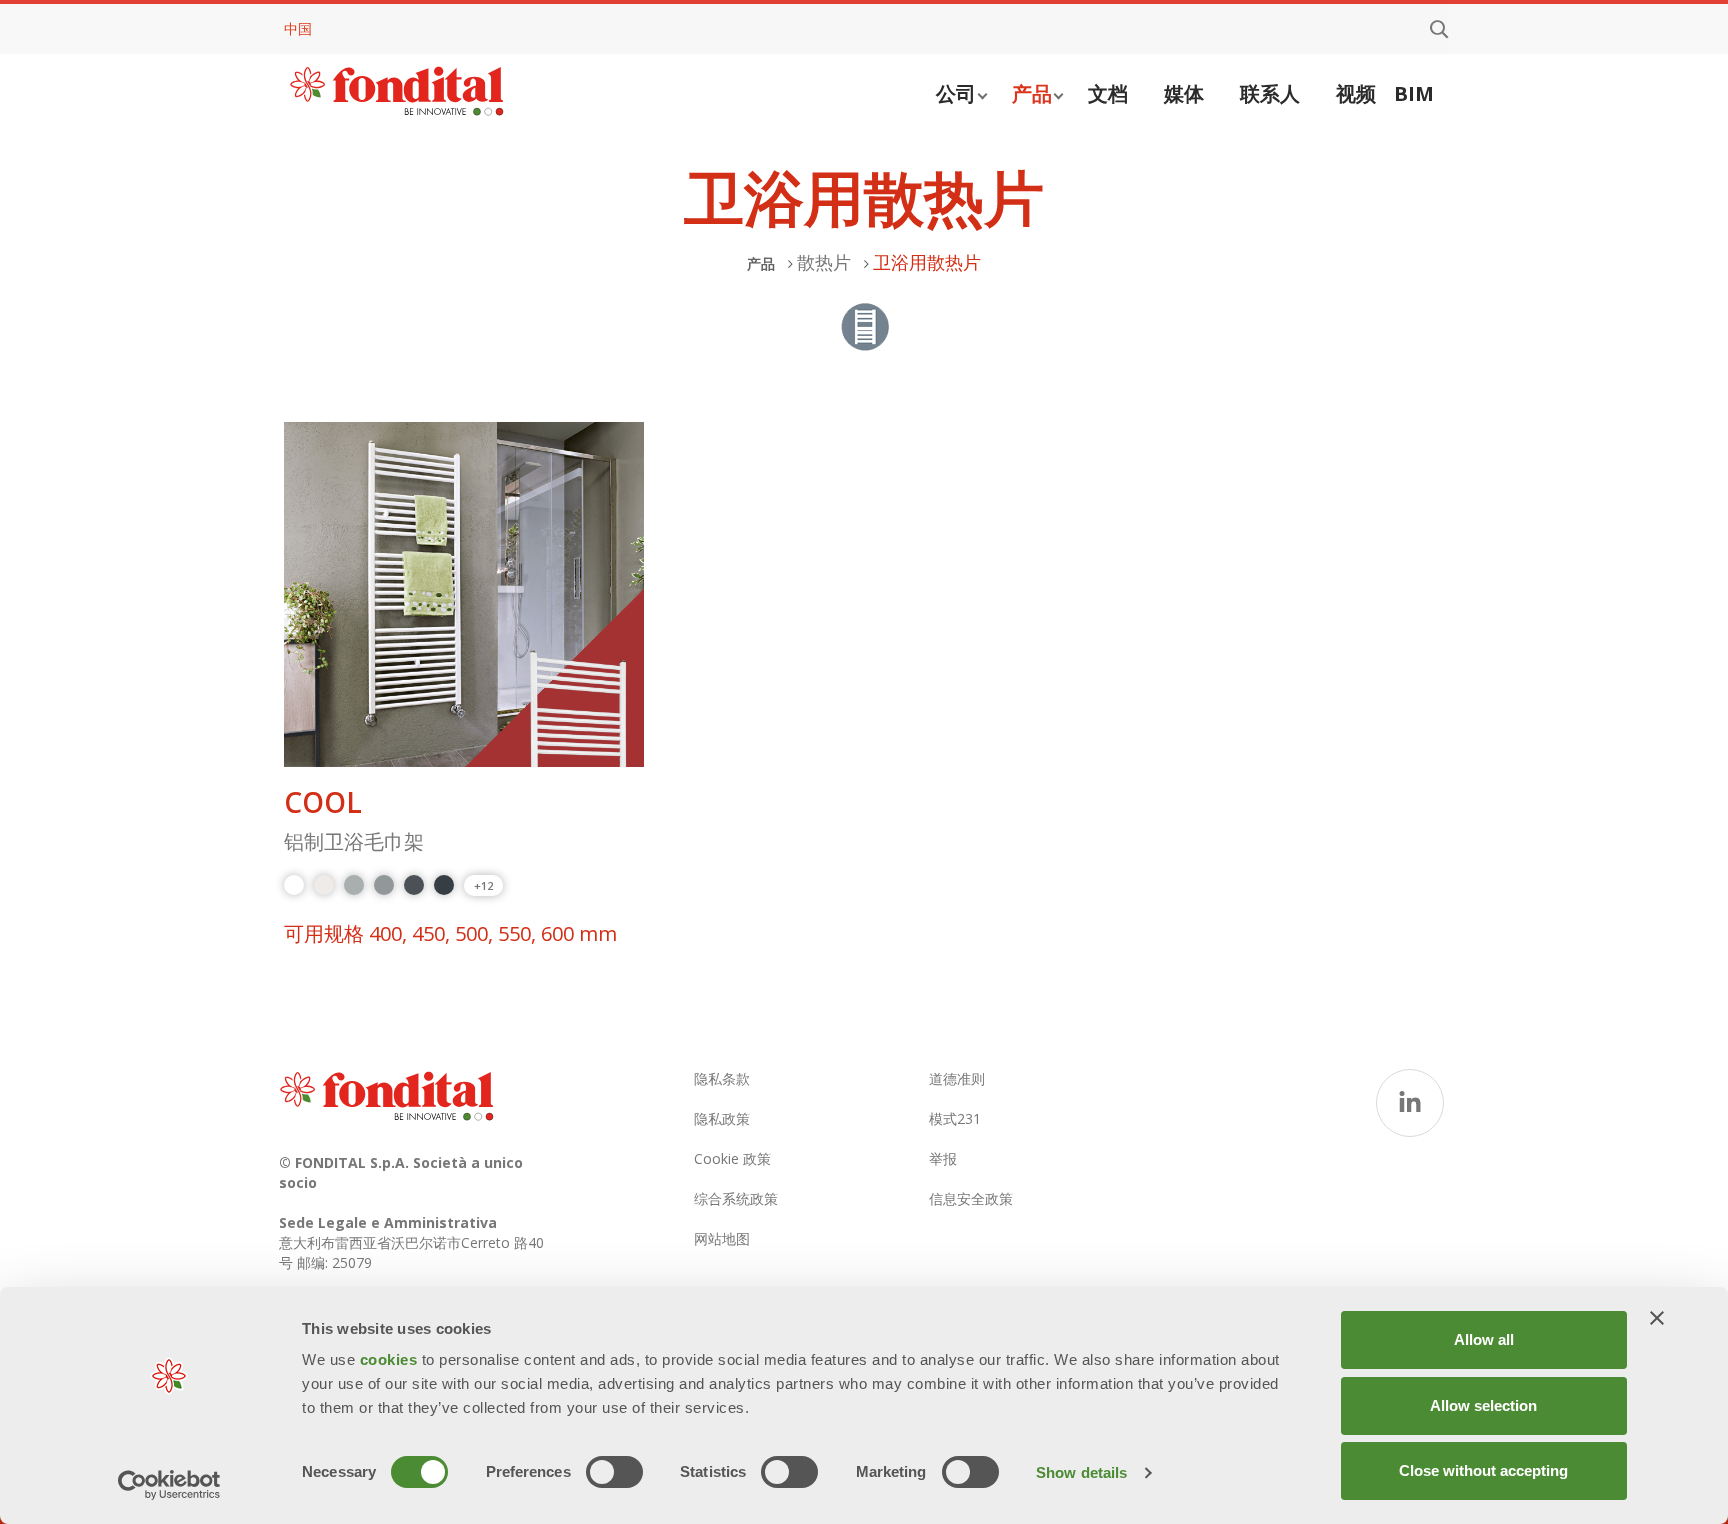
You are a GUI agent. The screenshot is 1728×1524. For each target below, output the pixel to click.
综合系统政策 (736, 1198)
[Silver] (354, 885)
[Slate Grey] (414, 885)
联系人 (1270, 93)
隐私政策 (722, 1118)
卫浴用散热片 (927, 262)
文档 (1108, 93)
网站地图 (722, 1238)
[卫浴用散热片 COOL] (464, 595)
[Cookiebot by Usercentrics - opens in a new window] (169, 1485)
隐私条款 (722, 1078)
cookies (391, 1359)
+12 (483, 885)
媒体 (1184, 93)
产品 (1032, 93)
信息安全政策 (971, 1198)
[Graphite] (384, 885)
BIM (1414, 93)
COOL (323, 802)
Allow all (1484, 1339)
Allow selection (1483, 1405)
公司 (956, 93)
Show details (1081, 1472)
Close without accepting (1483, 1470)
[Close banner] (1657, 1318)
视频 (1356, 93)
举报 (943, 1158)
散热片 (824, 262)
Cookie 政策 (732, 1158)
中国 (298, 28)
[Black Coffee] (444, 885)
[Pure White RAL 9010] (294, 885)
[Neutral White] (324, 885)
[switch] (614, 1472)
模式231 (955, 1118)
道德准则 (957, 1078)
